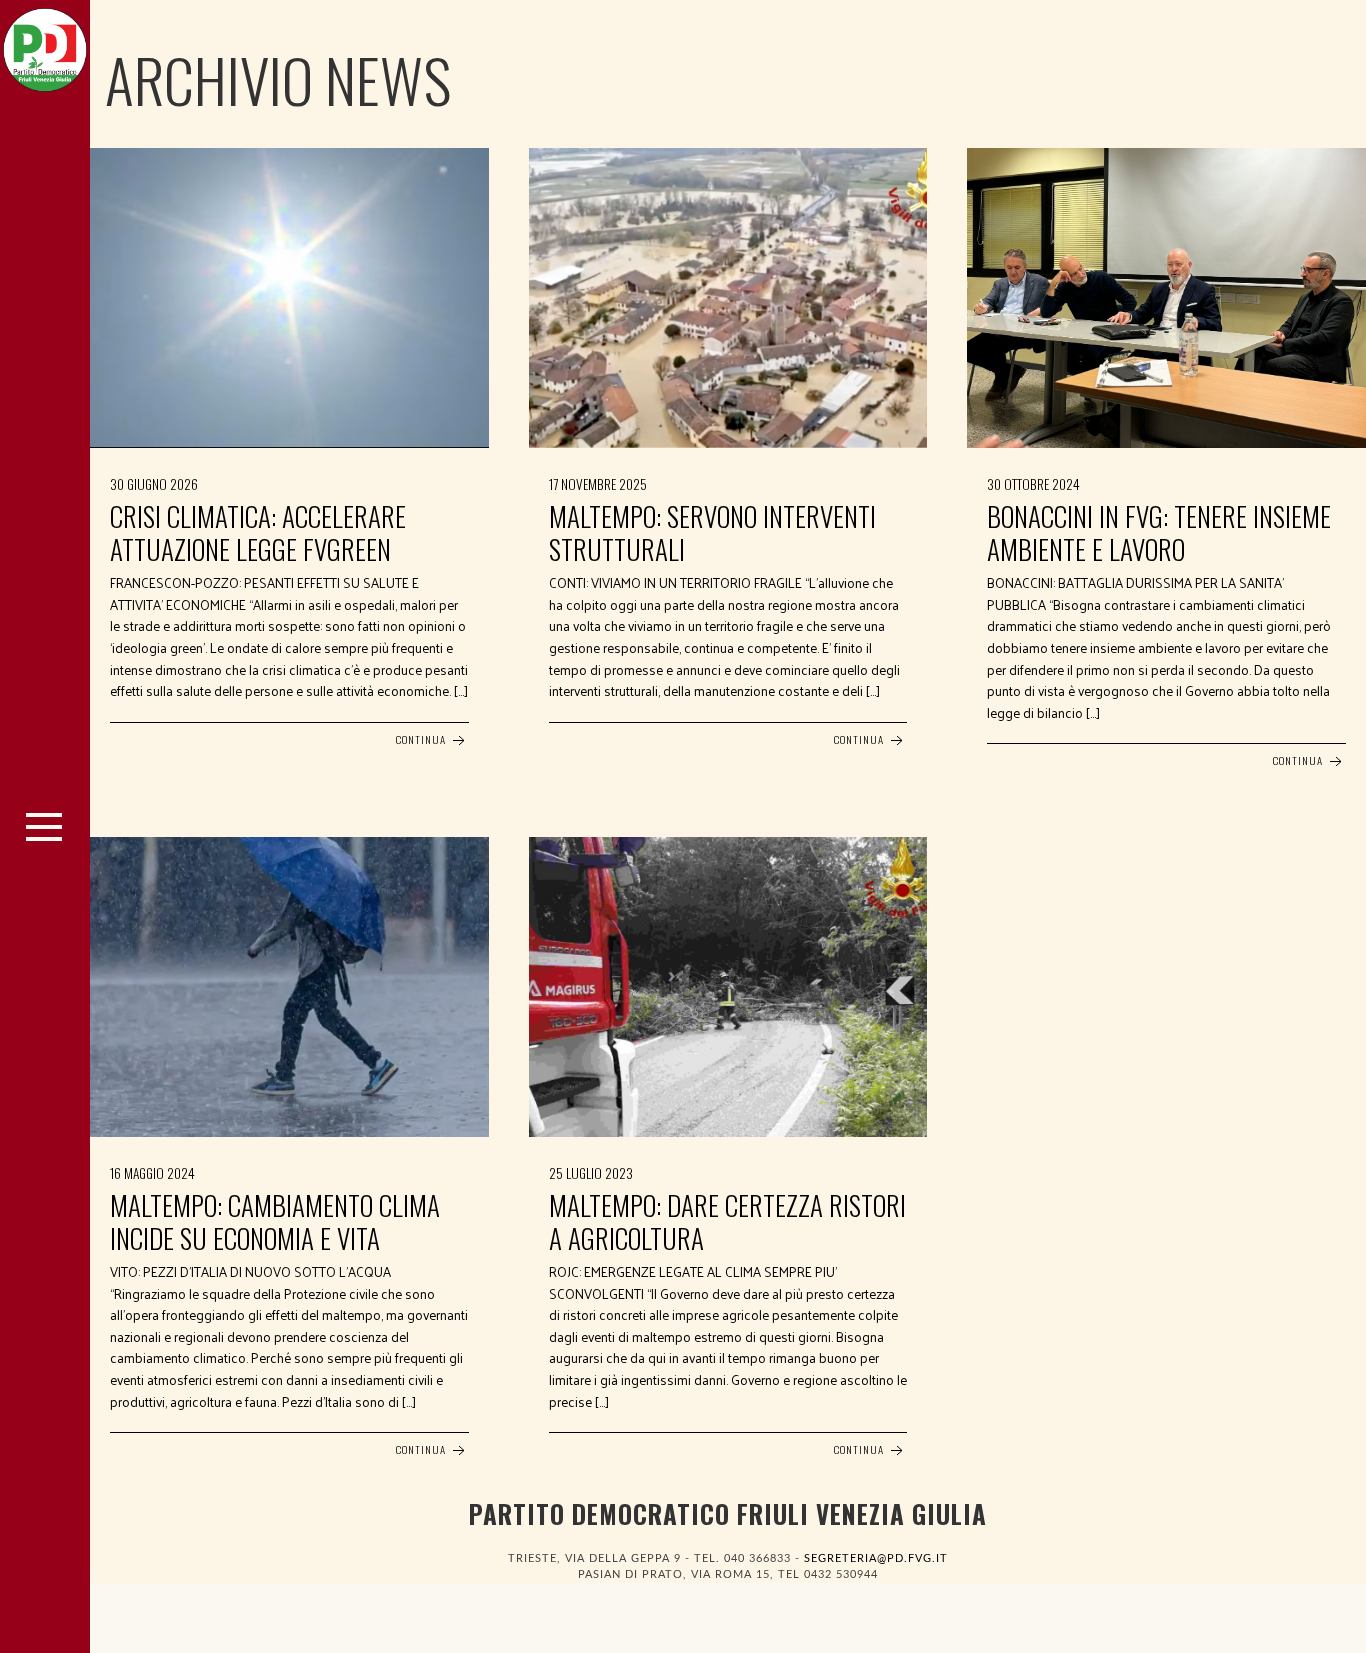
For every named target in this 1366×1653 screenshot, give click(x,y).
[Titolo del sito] (45, 45)
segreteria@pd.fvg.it (876, 1558)
